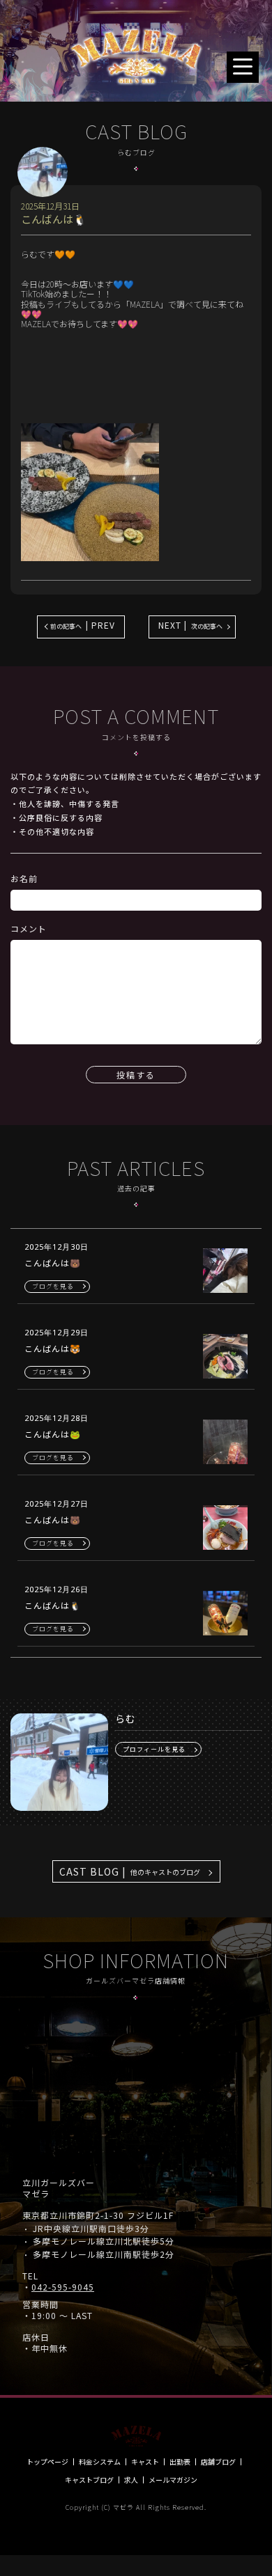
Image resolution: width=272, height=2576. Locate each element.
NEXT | (190, 625)
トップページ (47, 2462)
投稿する (136, 1075)
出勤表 (180, 2462)
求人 (131, 2480)
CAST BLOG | (130, 1871)
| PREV (83, 625)
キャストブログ (89, 2480)
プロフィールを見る (154, 1749)
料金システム (100, 2462)
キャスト (145, 2462)
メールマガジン (173, 2480)
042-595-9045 (63, 2287)
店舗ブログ (218, 2462)
